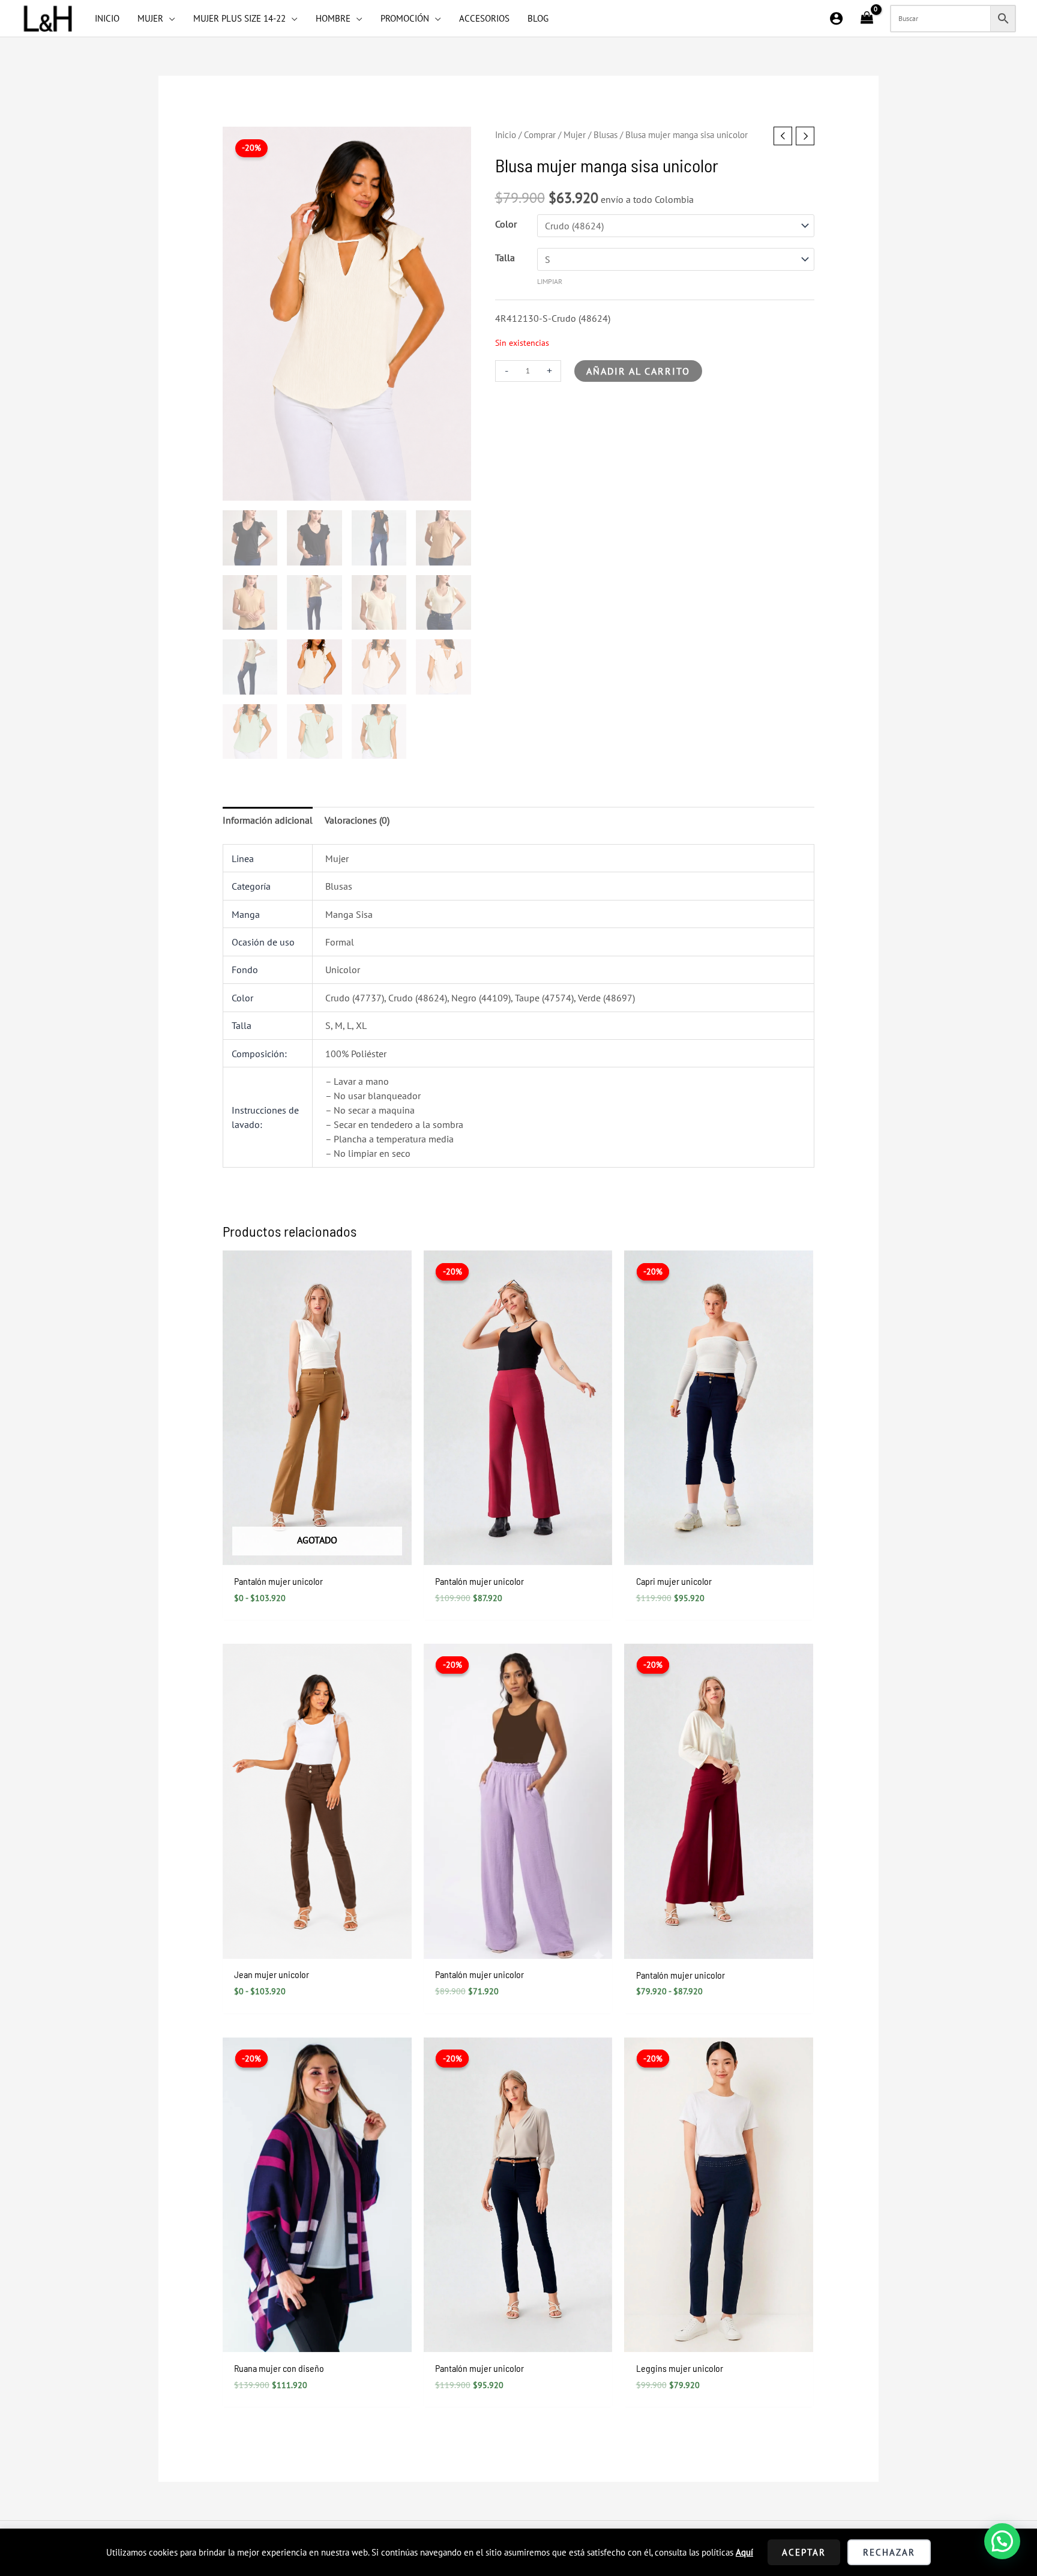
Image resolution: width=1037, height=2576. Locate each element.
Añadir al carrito (638, 371)
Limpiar (550, 281)
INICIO (107, 18)
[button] (1002, 2541)
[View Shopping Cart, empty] (867, 19)
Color (506, 224)
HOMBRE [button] (333, 18)
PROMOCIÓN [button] (405, 18)
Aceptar (804, 2552)
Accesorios (484, 18)
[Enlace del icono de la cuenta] (836, 18)
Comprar (540, 135)
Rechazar (889, 2552)
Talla (505, 258)
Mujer (575, 135)
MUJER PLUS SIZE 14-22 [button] (239, 18)
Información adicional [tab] (268, 820)
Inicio (506, 135)
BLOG (538, 18)
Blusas (606, 135)
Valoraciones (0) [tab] (357, 820)
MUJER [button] (150, 18)
